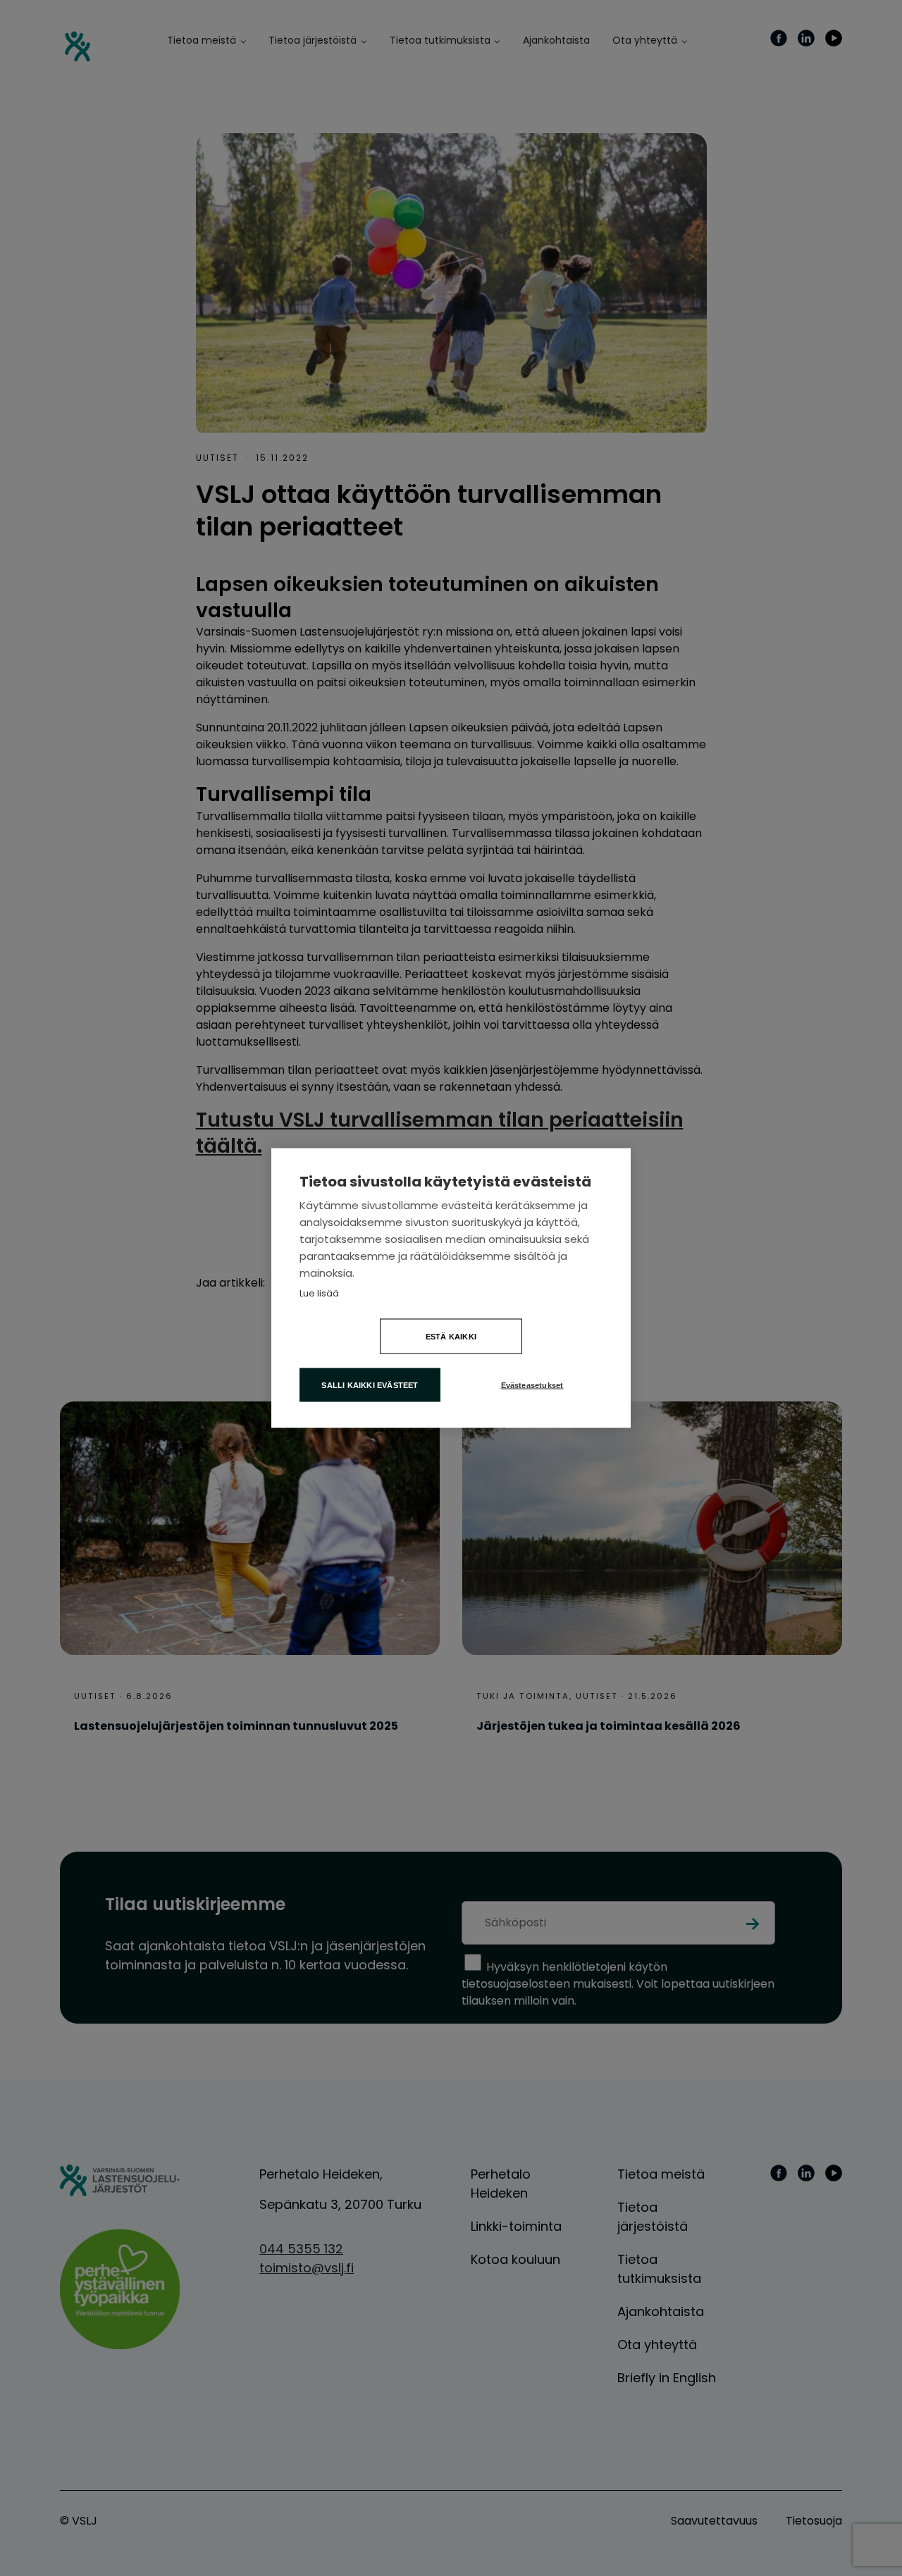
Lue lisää (319, 1293)
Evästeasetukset (532, 1385)
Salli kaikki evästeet (370, 1385)
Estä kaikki (451, 1337)
